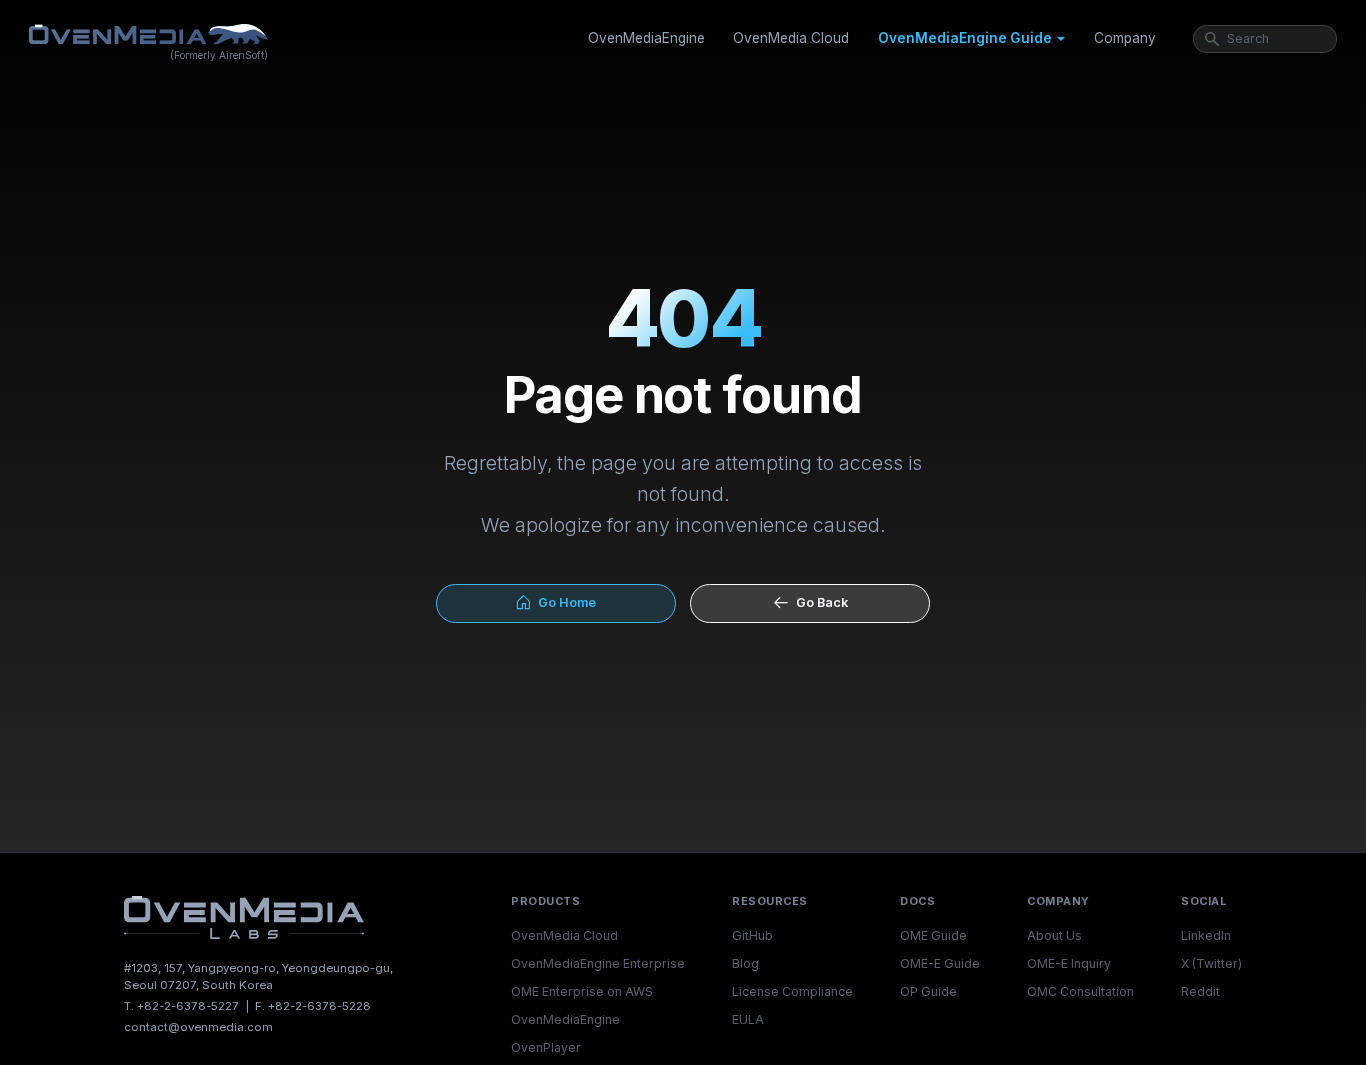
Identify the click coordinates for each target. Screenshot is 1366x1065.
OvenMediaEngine (646, 38)
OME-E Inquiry (1069, 963)
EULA (748, 1019)
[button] (971, 39)
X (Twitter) (1211, 963)
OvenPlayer (546, 1047)
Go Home (564, 602)
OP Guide (928, 991)
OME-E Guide (940, 963)
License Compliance (792, 991)
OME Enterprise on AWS (582, 991)
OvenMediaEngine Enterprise (598, 963)
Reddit (1200, 991)
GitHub (752, 935)
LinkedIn (1206, 935)
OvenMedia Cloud (791, 38)
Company (1125, 38)
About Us (1054, 935)
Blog (745, 963)
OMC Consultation (1080, 991)
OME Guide (933, 935)
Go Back (819, 602)
